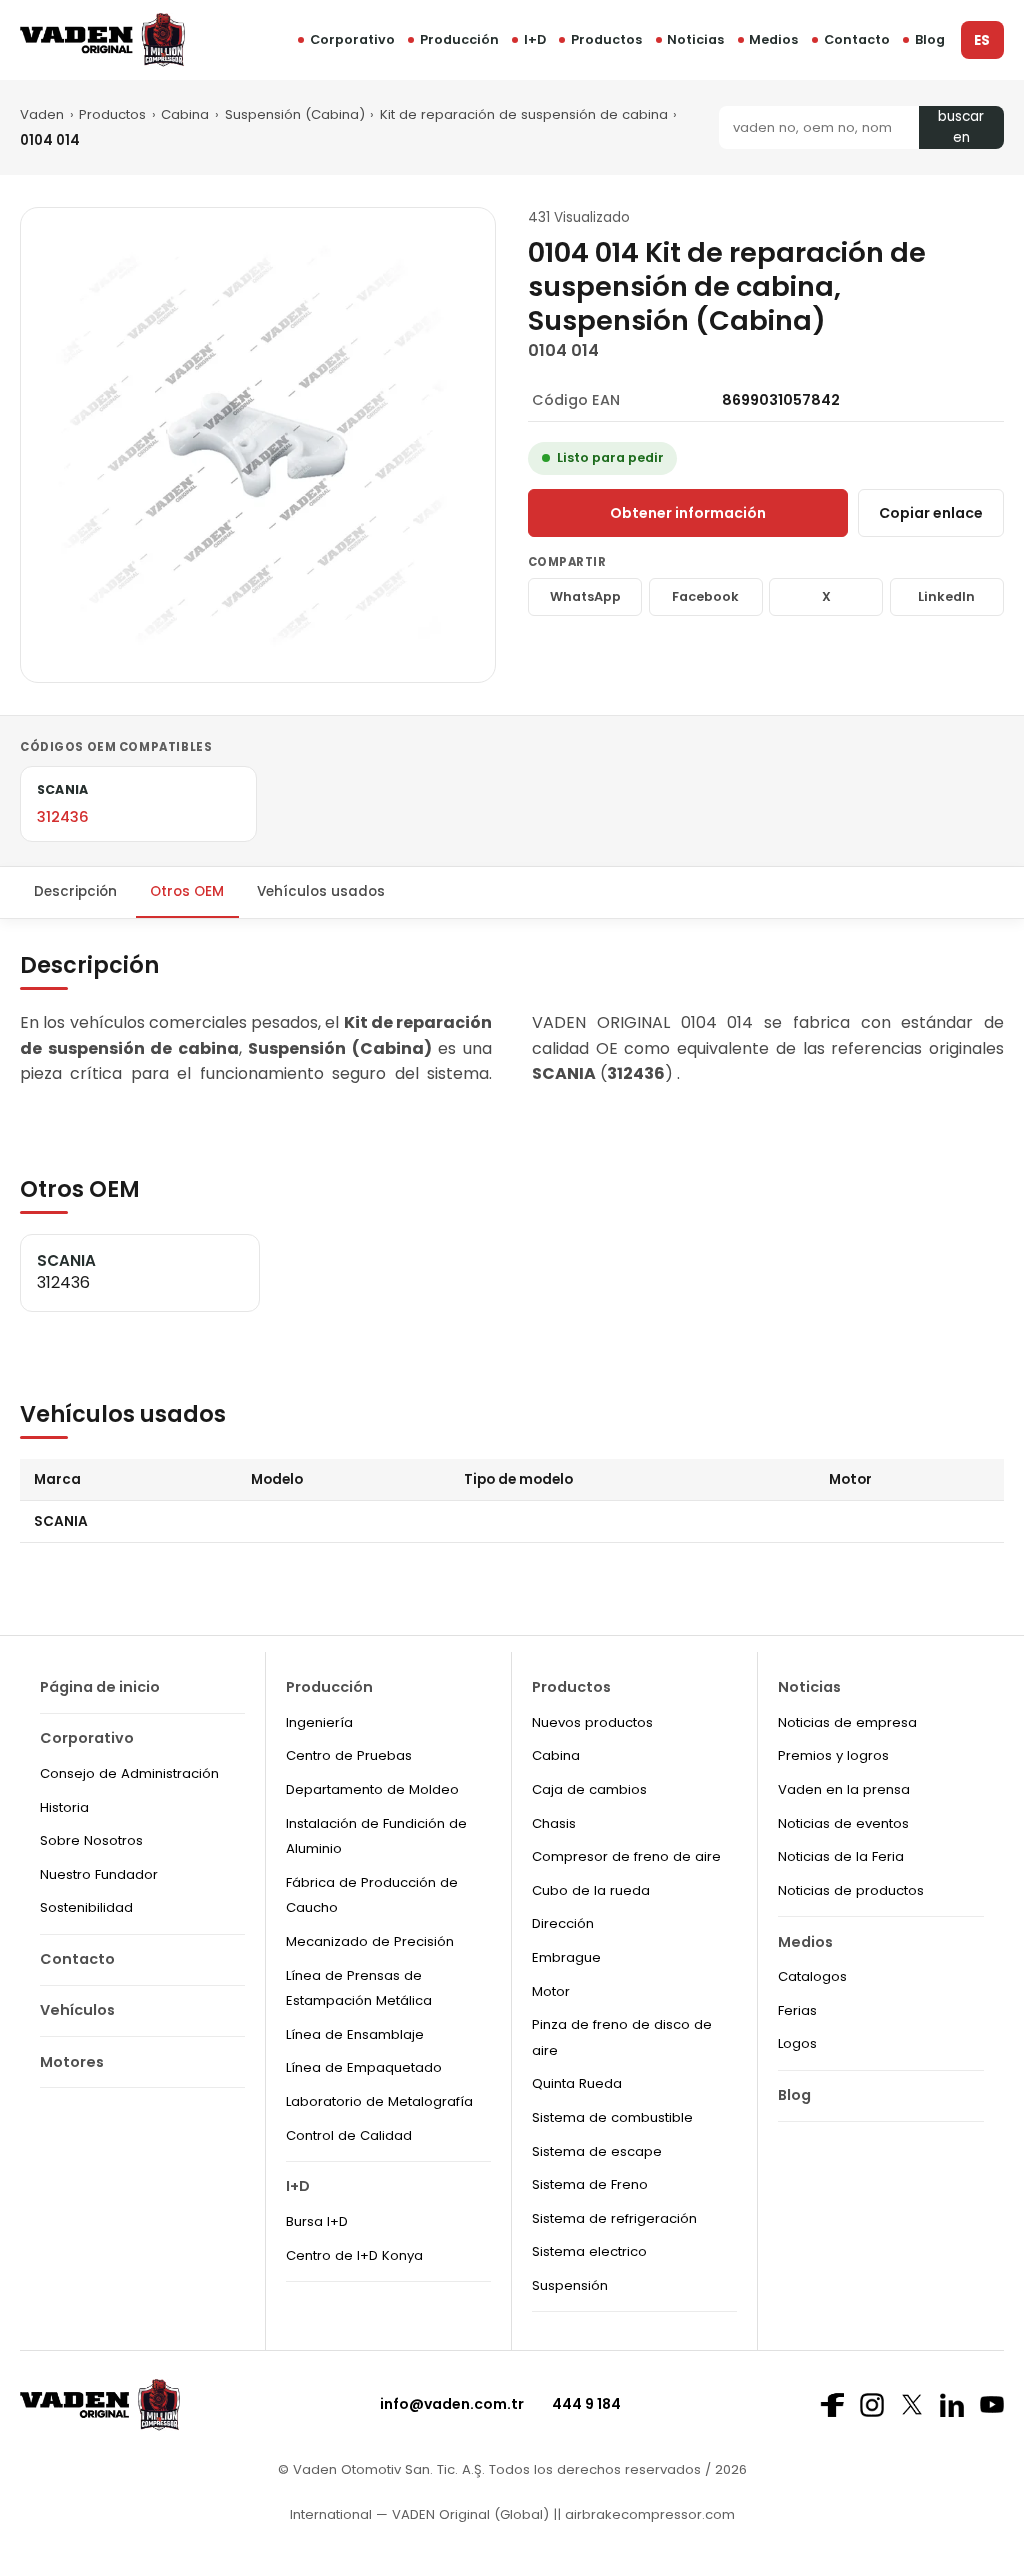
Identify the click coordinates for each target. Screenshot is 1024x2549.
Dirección (563, 1923)
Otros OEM (187, 891)
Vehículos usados (321, 891)
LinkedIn (946, 596)
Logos (797, 2043)
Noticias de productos (851, 1890)
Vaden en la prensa (844, 1789)
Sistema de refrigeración (614, 2218)
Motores (72, 2062)
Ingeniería (319, 1722)
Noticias (695, 39)
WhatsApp (585, 596)
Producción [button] (459, 39)
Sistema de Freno (590, 2184)
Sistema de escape (597, 2151)
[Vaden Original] (102, 39)
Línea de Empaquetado (364, 2067)
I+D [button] (535, 39)
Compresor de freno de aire (626, 1856)
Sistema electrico (589, 2251)
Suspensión (570, 2285)
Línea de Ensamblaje (355, 2034)
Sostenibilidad (86, 1907)
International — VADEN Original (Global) (419, 2514)
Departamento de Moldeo (372, 1789)
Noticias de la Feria (841, 1856)
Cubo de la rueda (591, 1890)
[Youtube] (992, 2404)
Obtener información (688, 513)
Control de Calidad (349, 2135)
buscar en (961, 127)
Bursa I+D (317, 2221)
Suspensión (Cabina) (295, 114)
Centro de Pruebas (349, 1755)
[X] (912, 2404)
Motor (551, 1991)
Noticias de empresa (847, 1722)
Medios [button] (773, 39)
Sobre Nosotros (91, 1840)
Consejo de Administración (129, 1773)
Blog (930, 39)
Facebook (705, 596)
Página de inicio (100, 1687)
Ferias (797, 2010)
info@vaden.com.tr (452, 2404)
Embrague (566, 1957)
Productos (606, 39)
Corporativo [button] (352, 39)
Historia (64, 1807)
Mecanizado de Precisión (370, 1941)
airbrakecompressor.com (648, 2514)
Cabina (185, 114)
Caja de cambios (589, 1789)
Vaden (42, 114)
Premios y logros (833, 1755)
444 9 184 (586, 2404)
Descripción (75, 891)
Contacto (857, 39)
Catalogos (812, 1976)
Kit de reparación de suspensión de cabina (524, 114)
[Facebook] (832, 2405)
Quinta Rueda (577, 2083)
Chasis (554, 1823)
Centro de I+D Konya (354, 2255)
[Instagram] (872, 2405)
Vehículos (77, 2010)
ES (982, 40)
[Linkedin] (952, 2405)
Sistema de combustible (612, 2117)
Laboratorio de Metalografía (379, 2101)
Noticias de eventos (843, 1823)
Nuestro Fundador (99, 1874)
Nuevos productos (592, 1722)
